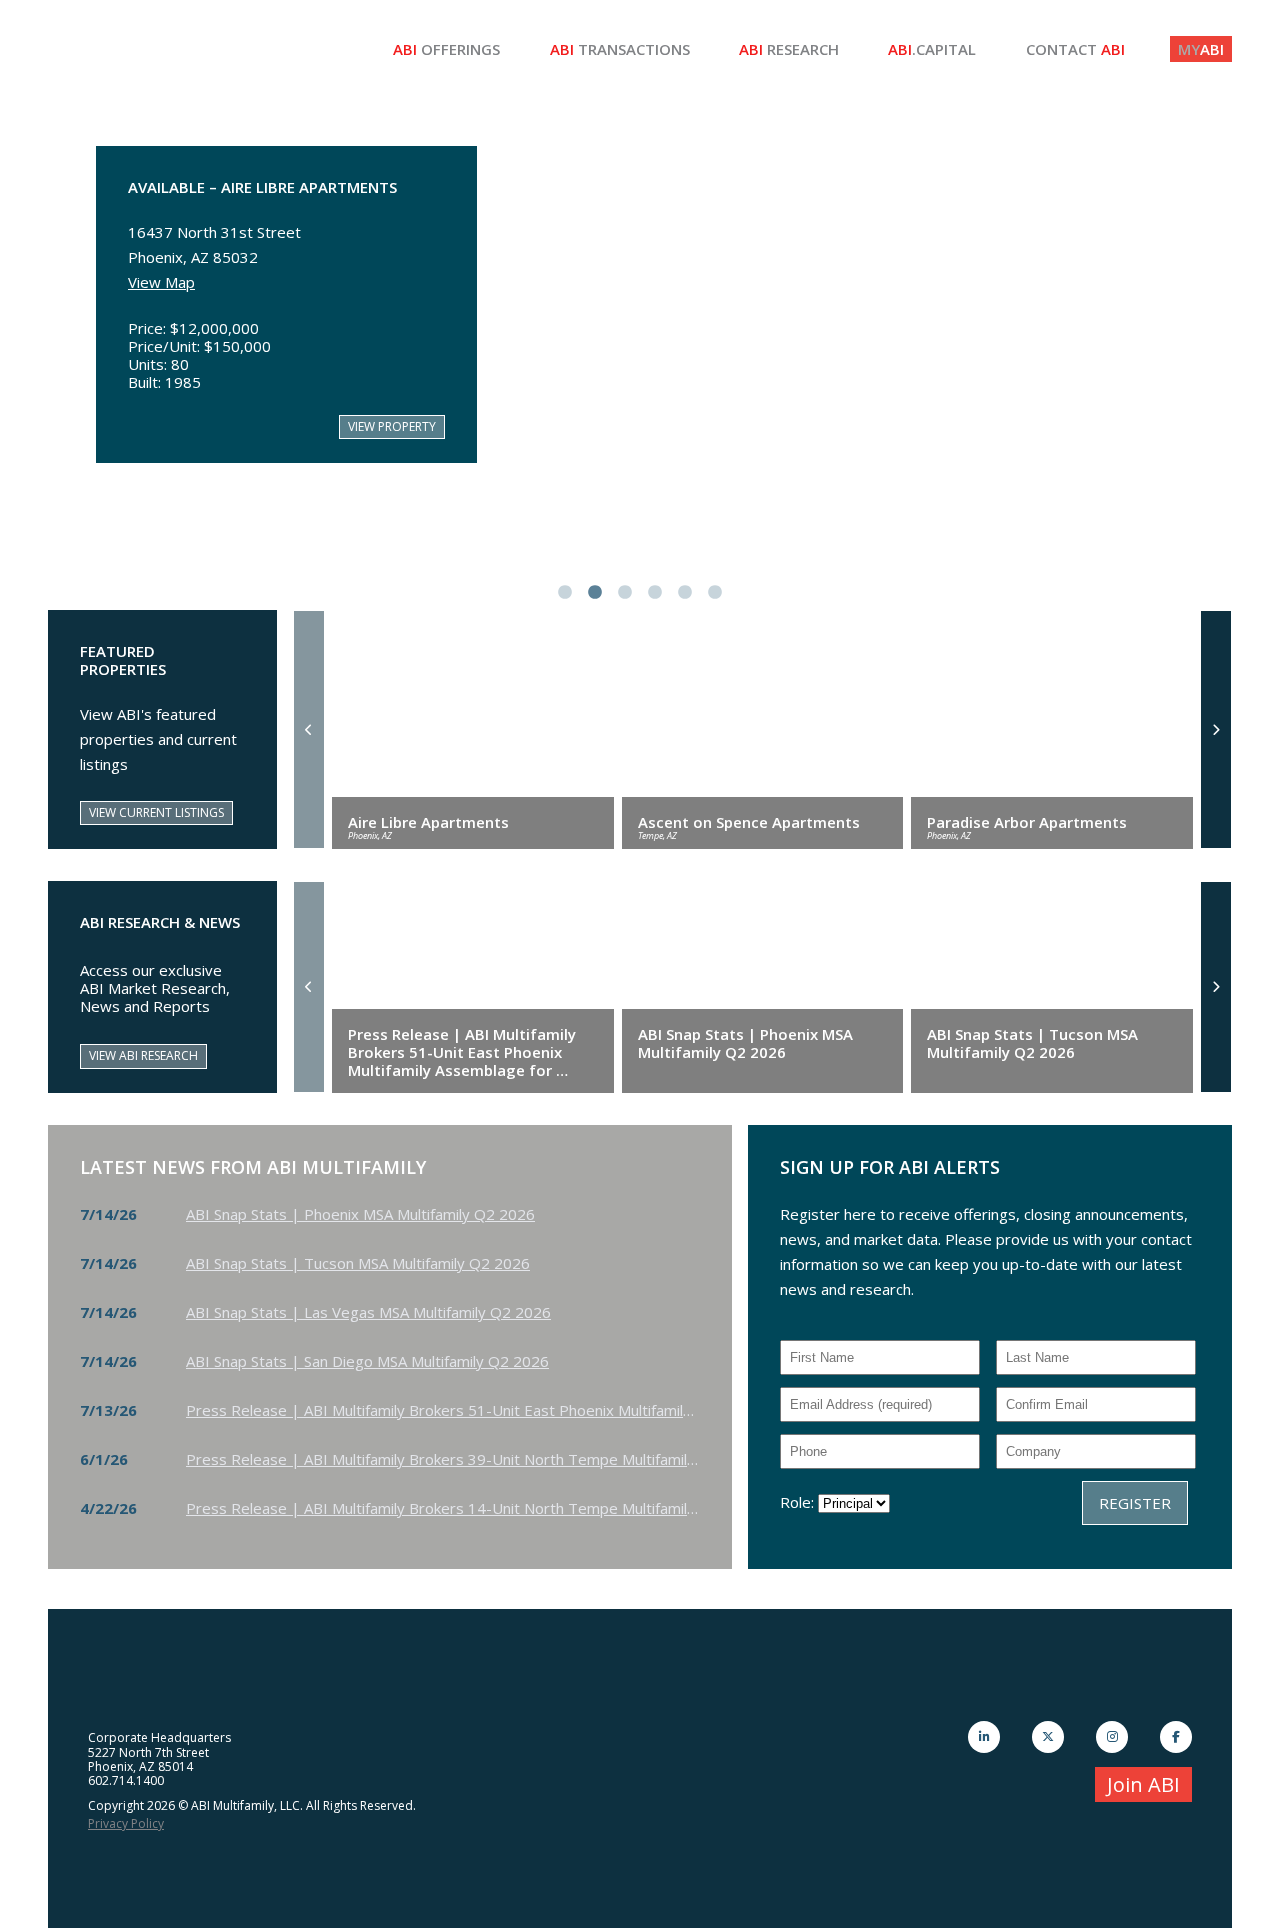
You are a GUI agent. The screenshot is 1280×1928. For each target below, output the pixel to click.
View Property (392, 426)
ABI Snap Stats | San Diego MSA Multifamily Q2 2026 (367, 1361)
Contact (1075, 49)
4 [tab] (655, 593)
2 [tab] (595, 593)
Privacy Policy (126, 1823)
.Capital (932, 49)
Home (198, 49)
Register (1135, 1503)
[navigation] (309, 729)
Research (789, 49)
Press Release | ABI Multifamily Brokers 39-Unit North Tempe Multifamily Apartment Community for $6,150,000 (447, 1459)
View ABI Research (143, 1055)
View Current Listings (156, 812)
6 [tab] (715, 593)
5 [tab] (685, 593)
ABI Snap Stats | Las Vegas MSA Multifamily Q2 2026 (368, 1312)
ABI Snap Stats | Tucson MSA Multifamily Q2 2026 (358, 1263)
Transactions (620, 49)
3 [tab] (625, 593)
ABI (1201, 49)
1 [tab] (565, 593)
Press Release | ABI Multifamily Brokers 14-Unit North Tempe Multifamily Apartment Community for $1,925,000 (447, 1508)
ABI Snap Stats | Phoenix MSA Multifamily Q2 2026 (360, 1214)
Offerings (446, 49)
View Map (161, 282)
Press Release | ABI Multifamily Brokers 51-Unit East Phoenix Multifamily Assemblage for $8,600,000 (447, 1410)
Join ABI (1143, 1784)
